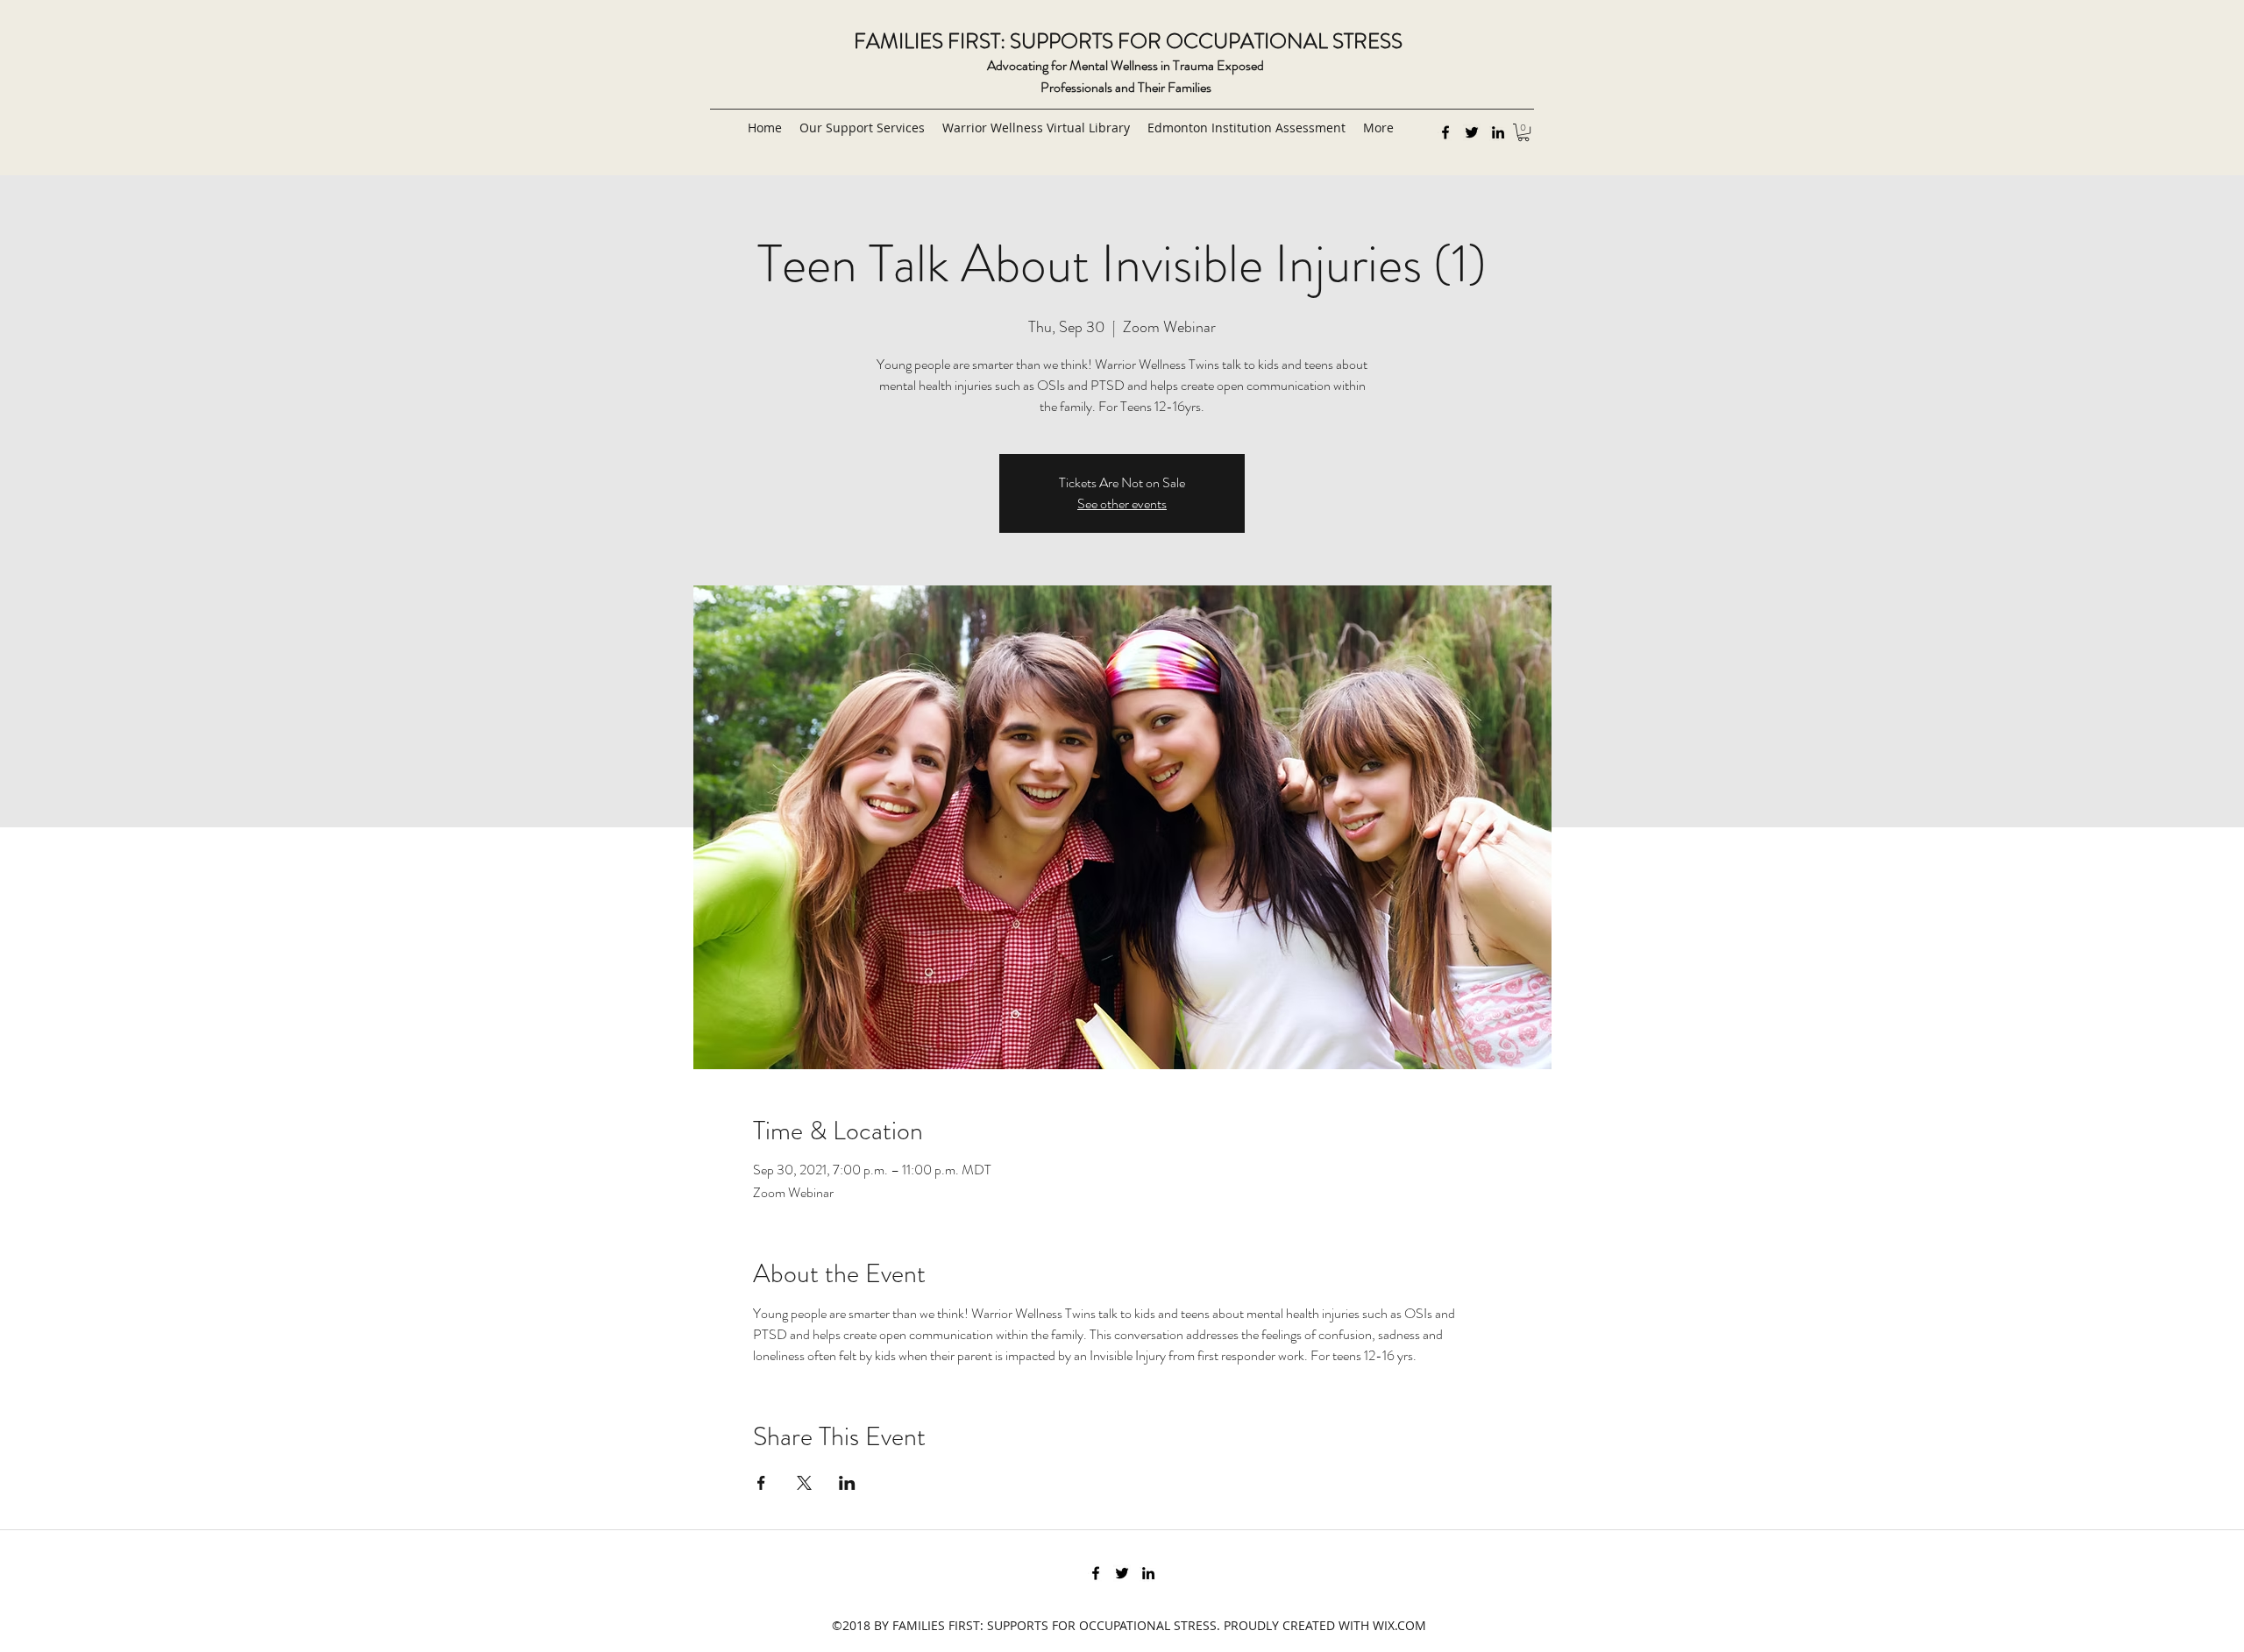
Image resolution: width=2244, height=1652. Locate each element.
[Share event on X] (804, 1483)
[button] (1523, 132)
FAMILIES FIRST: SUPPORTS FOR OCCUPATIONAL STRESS (1128, 41)
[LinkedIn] (1498, 132)
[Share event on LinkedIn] (847, 1483)
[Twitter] (1472, 132)
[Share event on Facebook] (761, 1483)
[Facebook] (1445, 132)
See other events (1122, 503)
